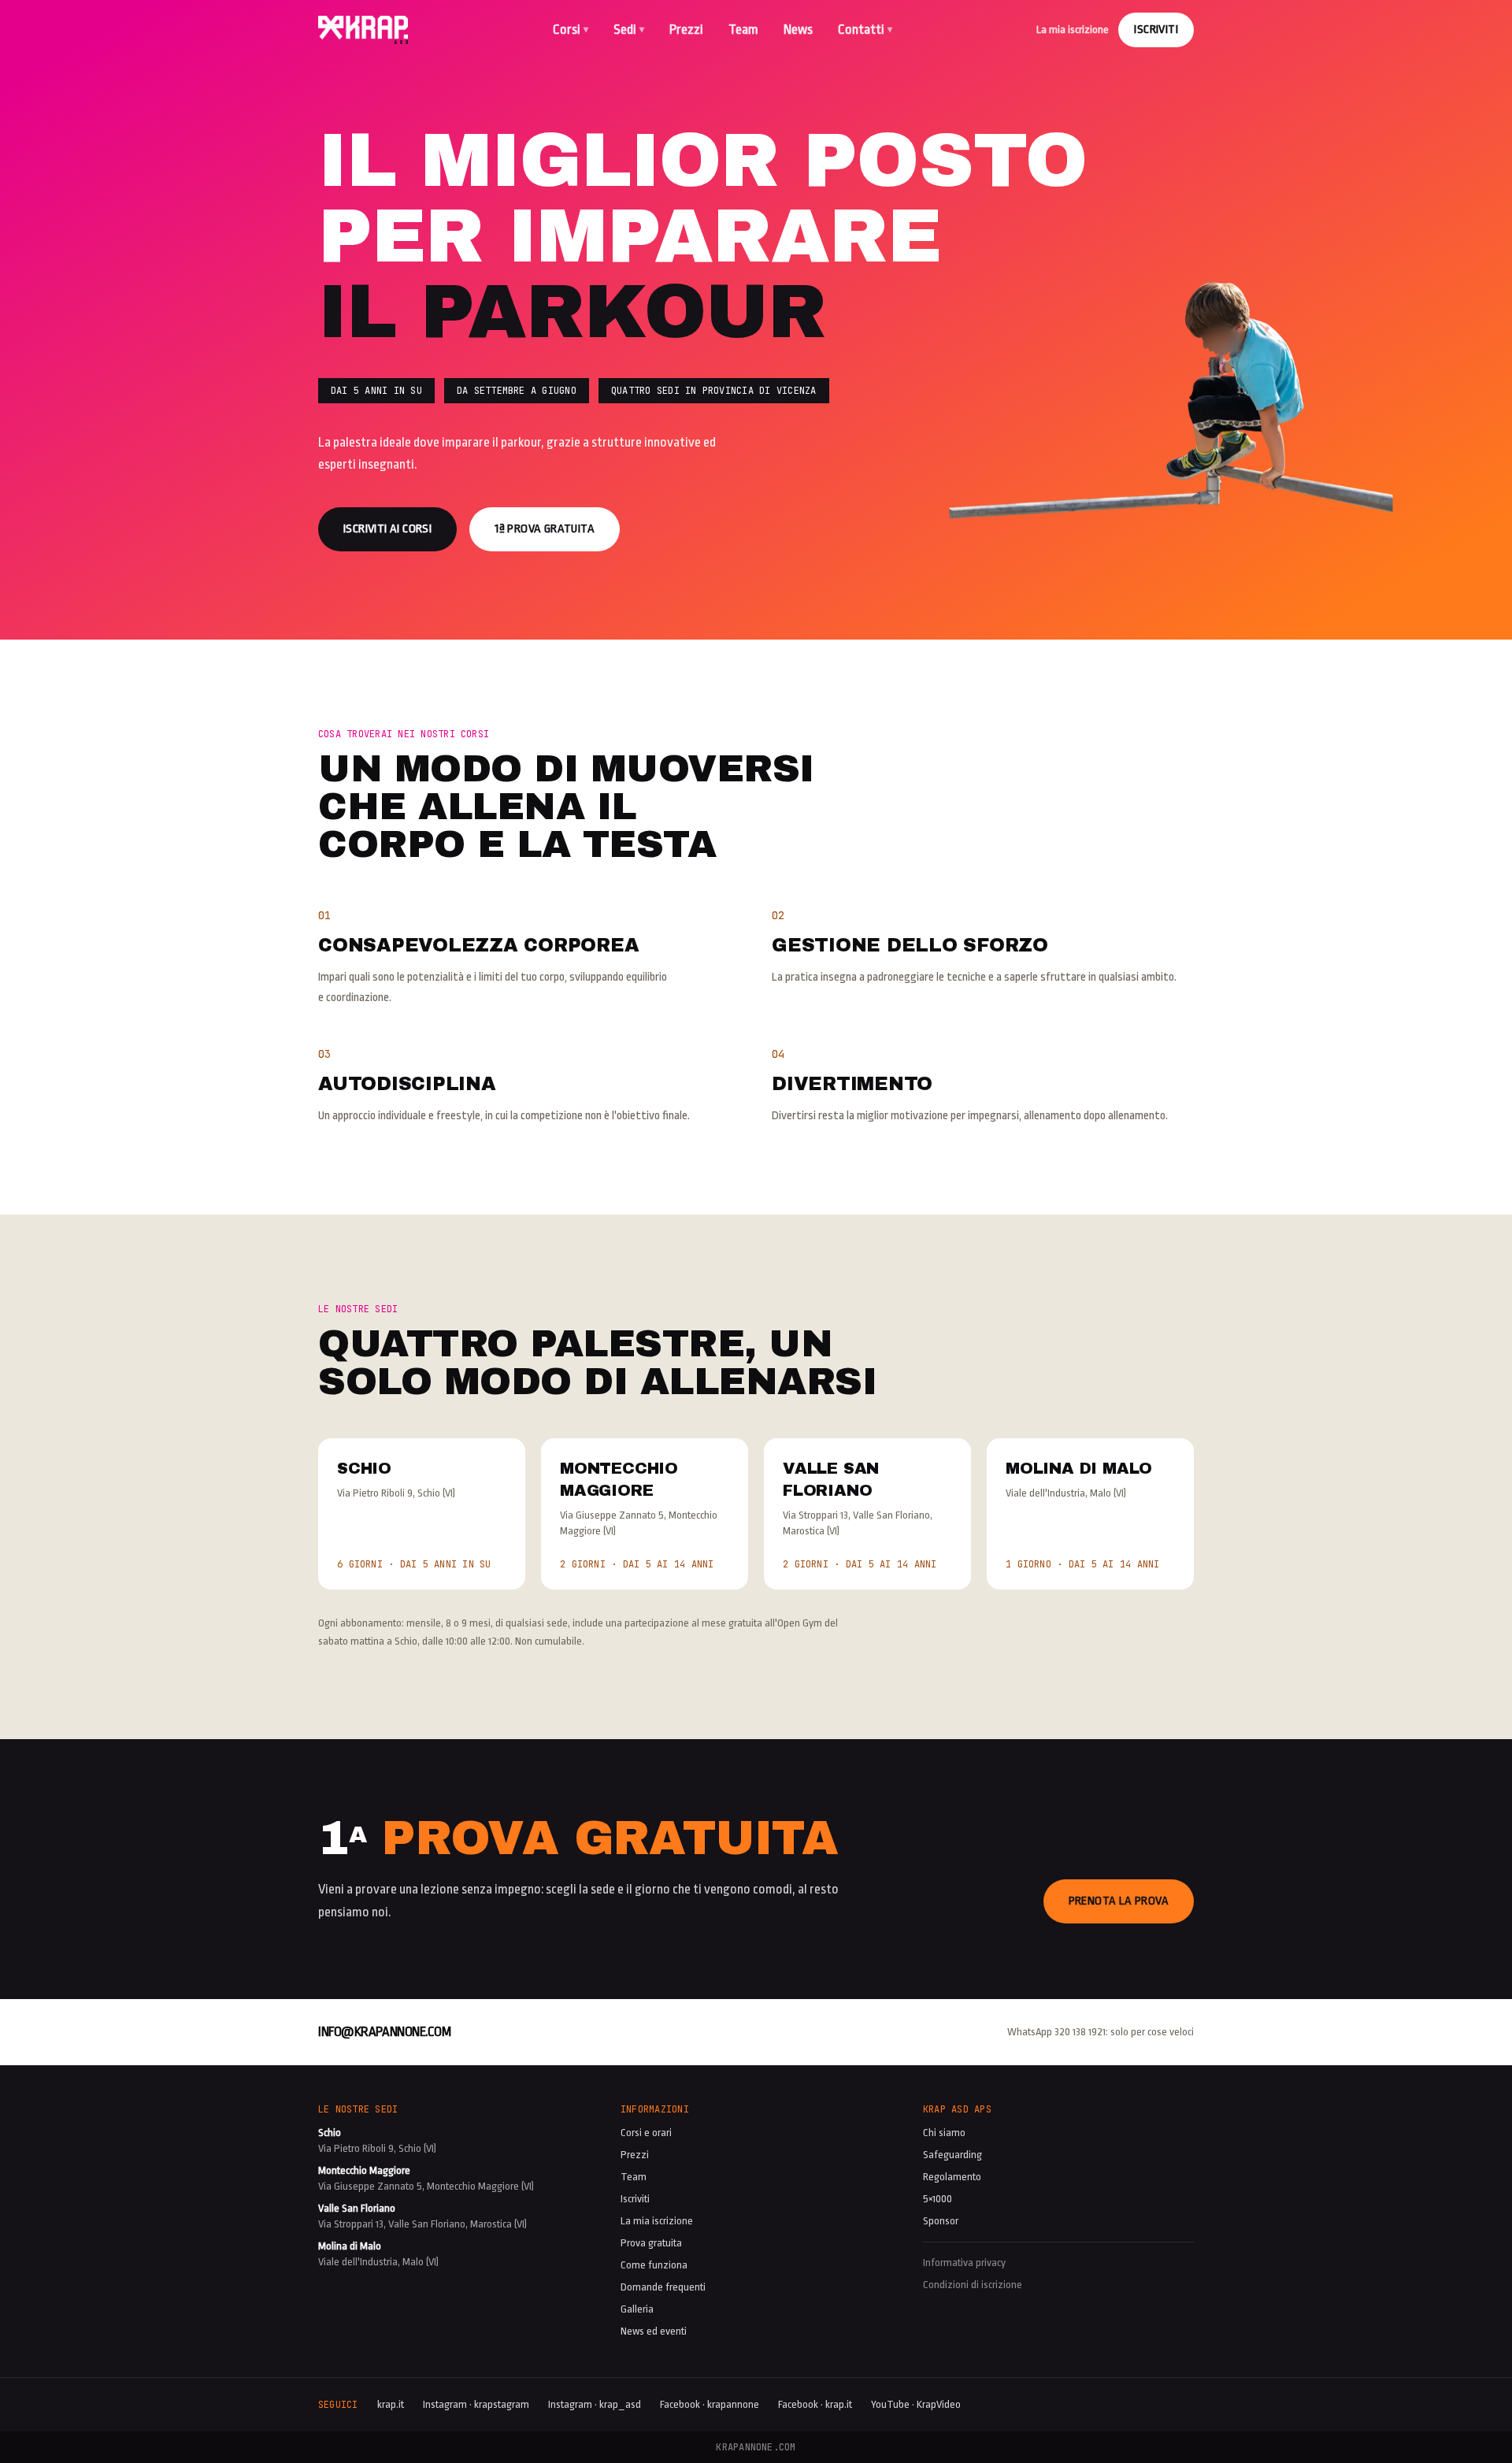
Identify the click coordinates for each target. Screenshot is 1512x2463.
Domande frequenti (663, 2287)
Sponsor (941, 2221)
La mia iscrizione (1073, 30)
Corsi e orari (646, 2133)
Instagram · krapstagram (476, 2404)
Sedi (629, 30)
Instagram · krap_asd (595, 2404)
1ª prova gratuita (545, 529)
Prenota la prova (1119, 1901)
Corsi (571, 30)
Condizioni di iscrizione (973, 2285)
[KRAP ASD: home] (363, 30)
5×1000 (938, 2199)
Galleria (637, 2309)
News (798, 30)
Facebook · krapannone (710, 2404)
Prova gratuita (651, 2243)
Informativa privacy (964, 2263)
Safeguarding (952, 2155)
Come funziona (654, 2265)
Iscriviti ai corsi (387, 529)
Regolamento (952, 2177)
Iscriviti (1156, 30)
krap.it (391, 2404)
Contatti (865, 30)
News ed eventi (654, 2331)
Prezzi (686, 30)
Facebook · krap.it (815, 2404)
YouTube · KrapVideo (916, 2404)
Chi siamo (944, 2133)
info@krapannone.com (384, 2032)
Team (743, 30)
